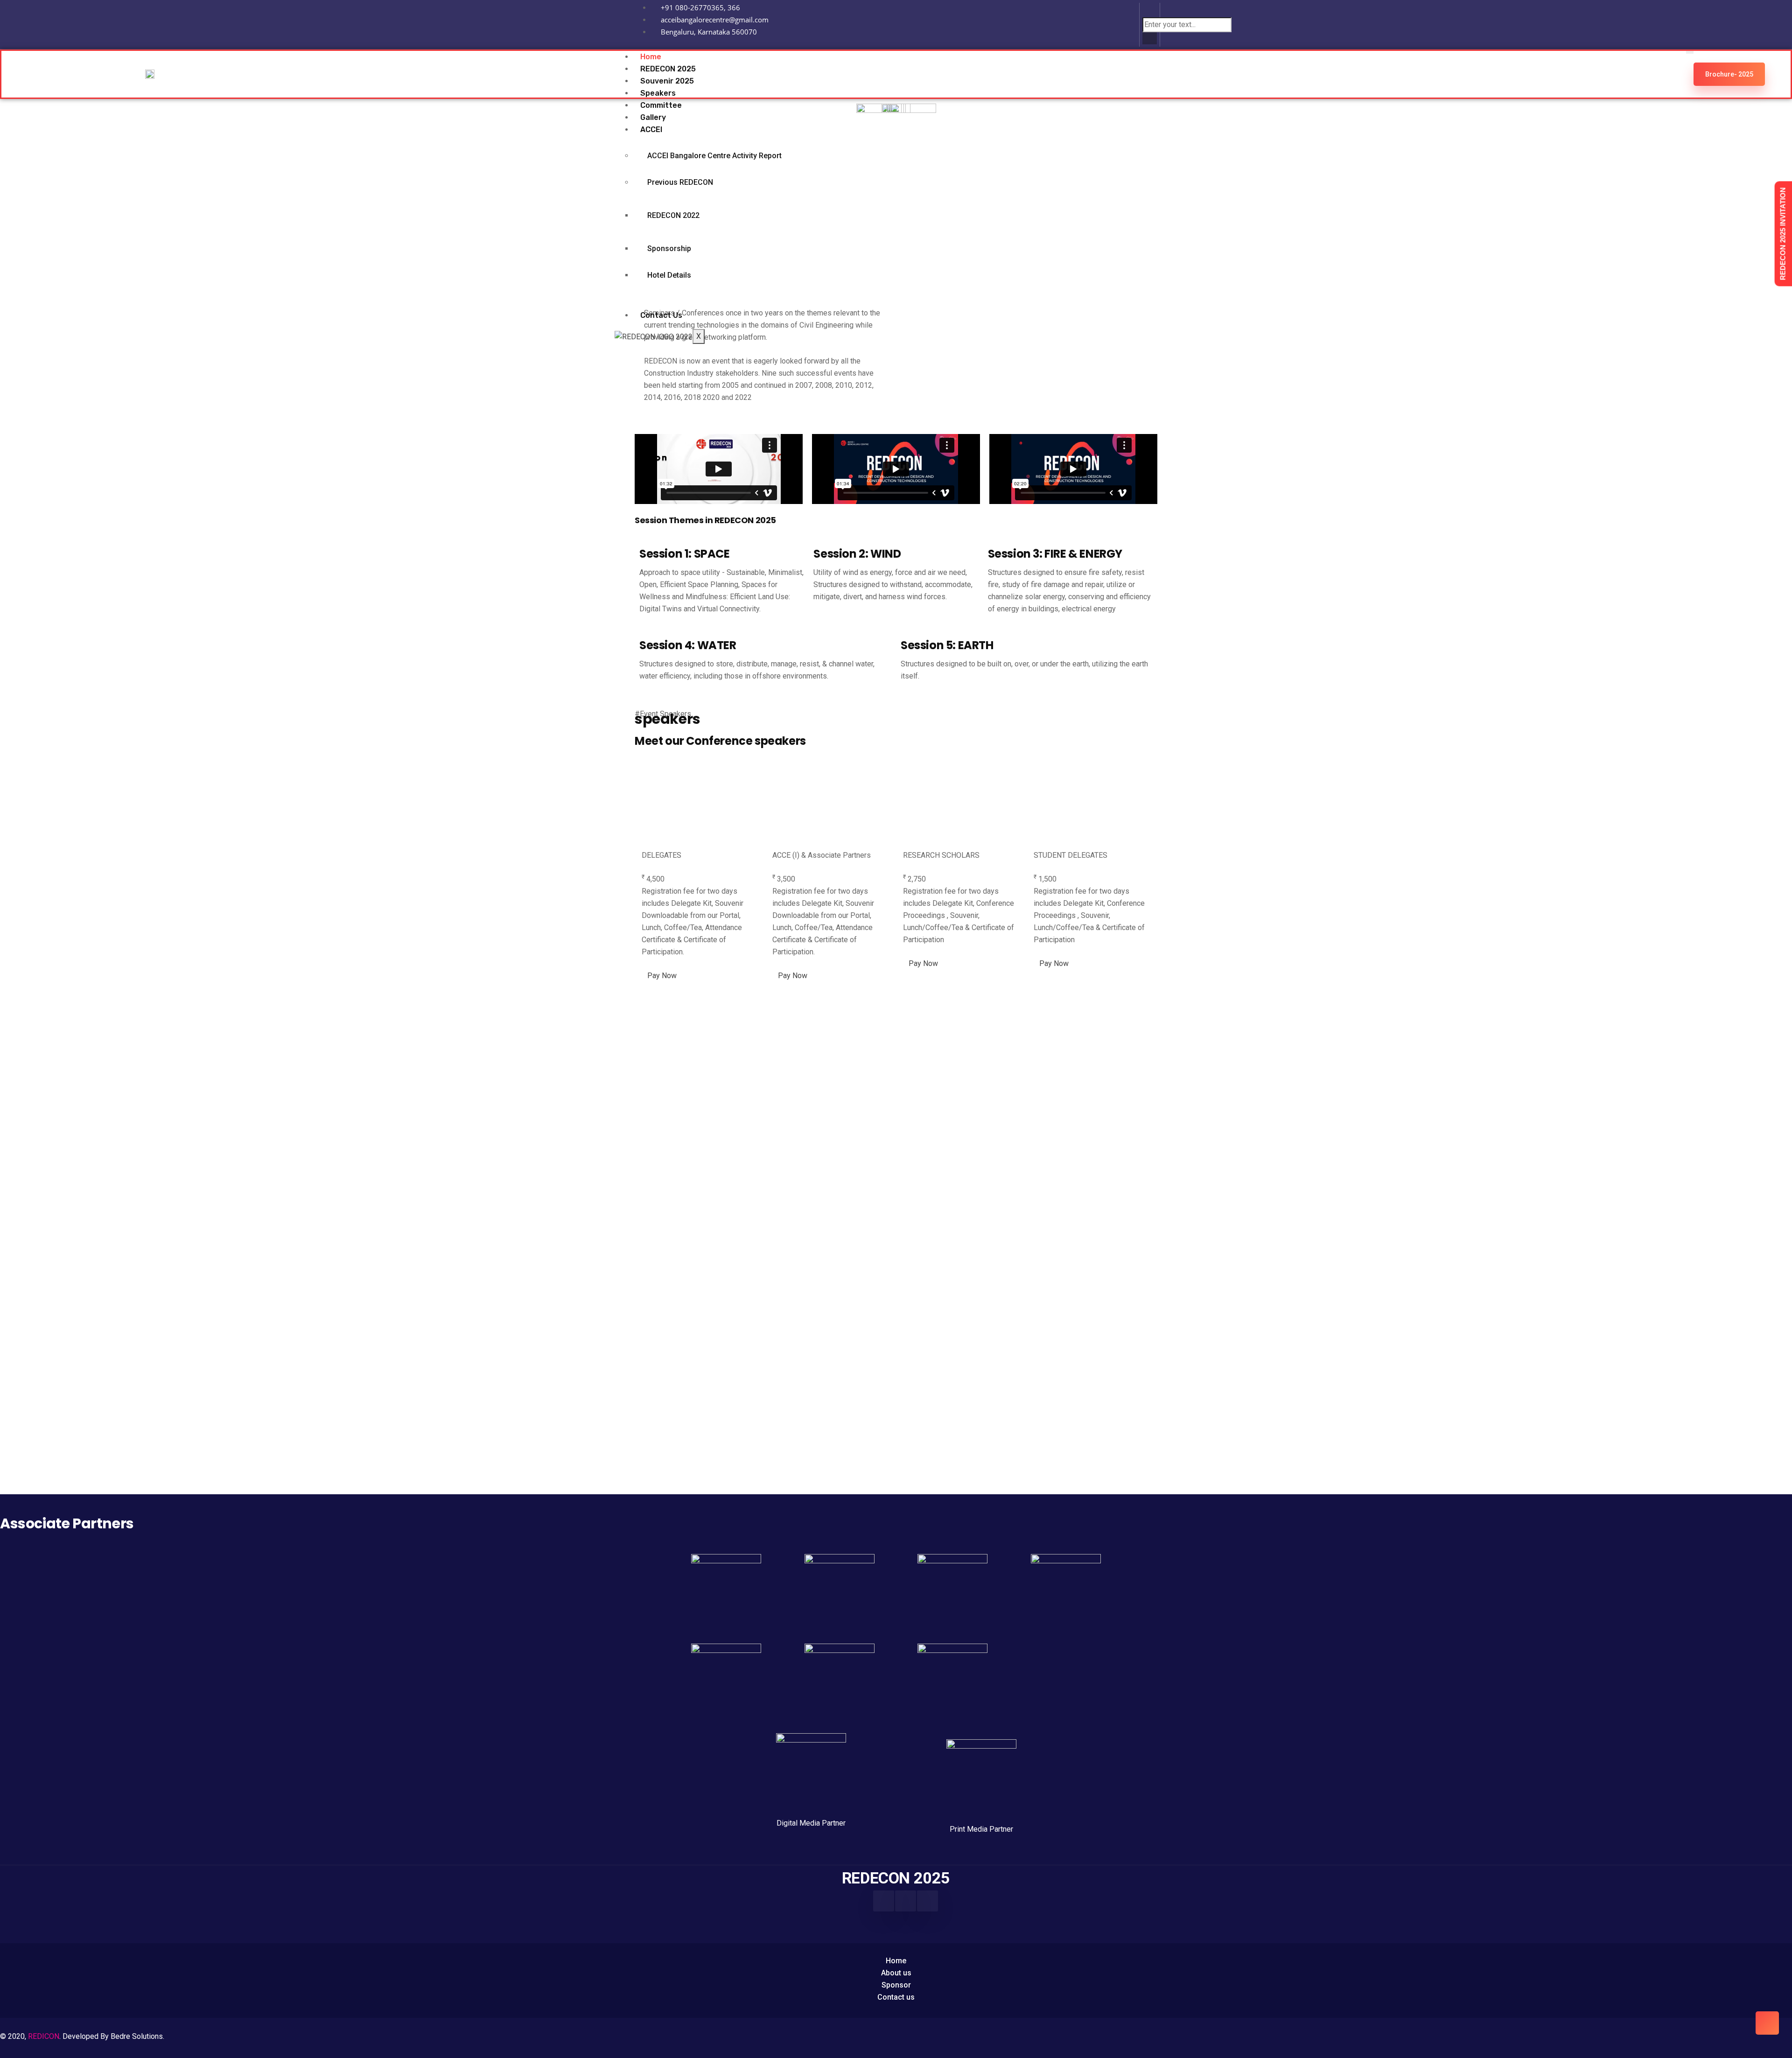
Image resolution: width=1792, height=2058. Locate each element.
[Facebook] (884, 1901)
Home (651, 57)
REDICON (44, 2036)
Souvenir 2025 (667, 81)
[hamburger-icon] (1690, 52)
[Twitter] (927, 1901)
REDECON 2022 (673, 215)
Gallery (653, 117)
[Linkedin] (1119, 23)
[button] (1150, 11)
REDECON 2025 (668, 69)
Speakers (658, 93)
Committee (661, 105)
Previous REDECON (680, 182)
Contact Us (661, 315)
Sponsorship (669, 248)
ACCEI (651, 129)
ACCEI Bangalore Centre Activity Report (714, 156)
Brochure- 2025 (1729, 74)
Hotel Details (669, 275)
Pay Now (662, 976)
